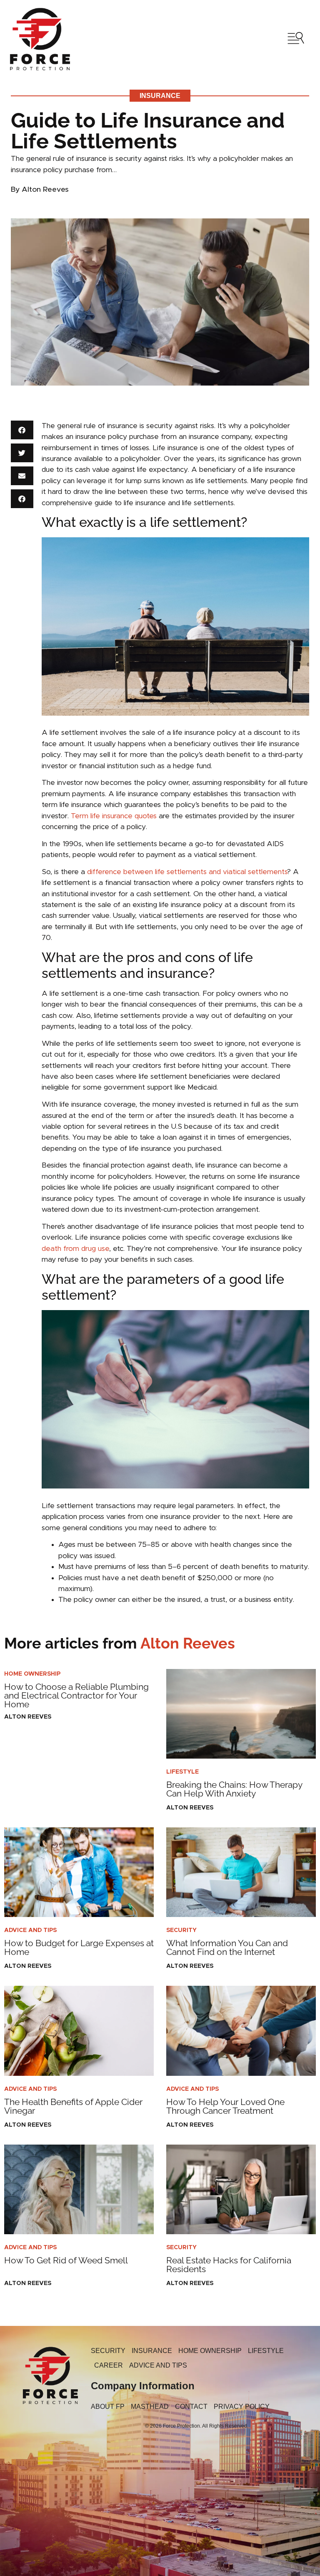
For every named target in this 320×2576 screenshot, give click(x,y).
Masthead (150, 2407)
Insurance (160, 96)
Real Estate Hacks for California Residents (229, 2265)
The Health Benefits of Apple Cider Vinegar (73, 2106)
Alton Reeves (120, 1643)
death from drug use (75, 1249)
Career (109, 2365)
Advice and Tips (30, 1930)
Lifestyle (182, 1772)
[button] (22, 430)
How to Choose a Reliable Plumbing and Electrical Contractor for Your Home (76, 1695)
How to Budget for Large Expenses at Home (79, 1947)
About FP (108, 2407)
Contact (191, 2407)
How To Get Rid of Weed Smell (66, 2260)
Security (181, 1930)
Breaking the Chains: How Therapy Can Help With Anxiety (234, 1789)
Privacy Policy (242, 2407)
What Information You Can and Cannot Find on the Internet (227, 1947)
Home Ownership (32, 1674)
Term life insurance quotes (114, 816)
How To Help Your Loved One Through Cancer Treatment (225, 2106)
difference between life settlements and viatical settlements (187, 872)
